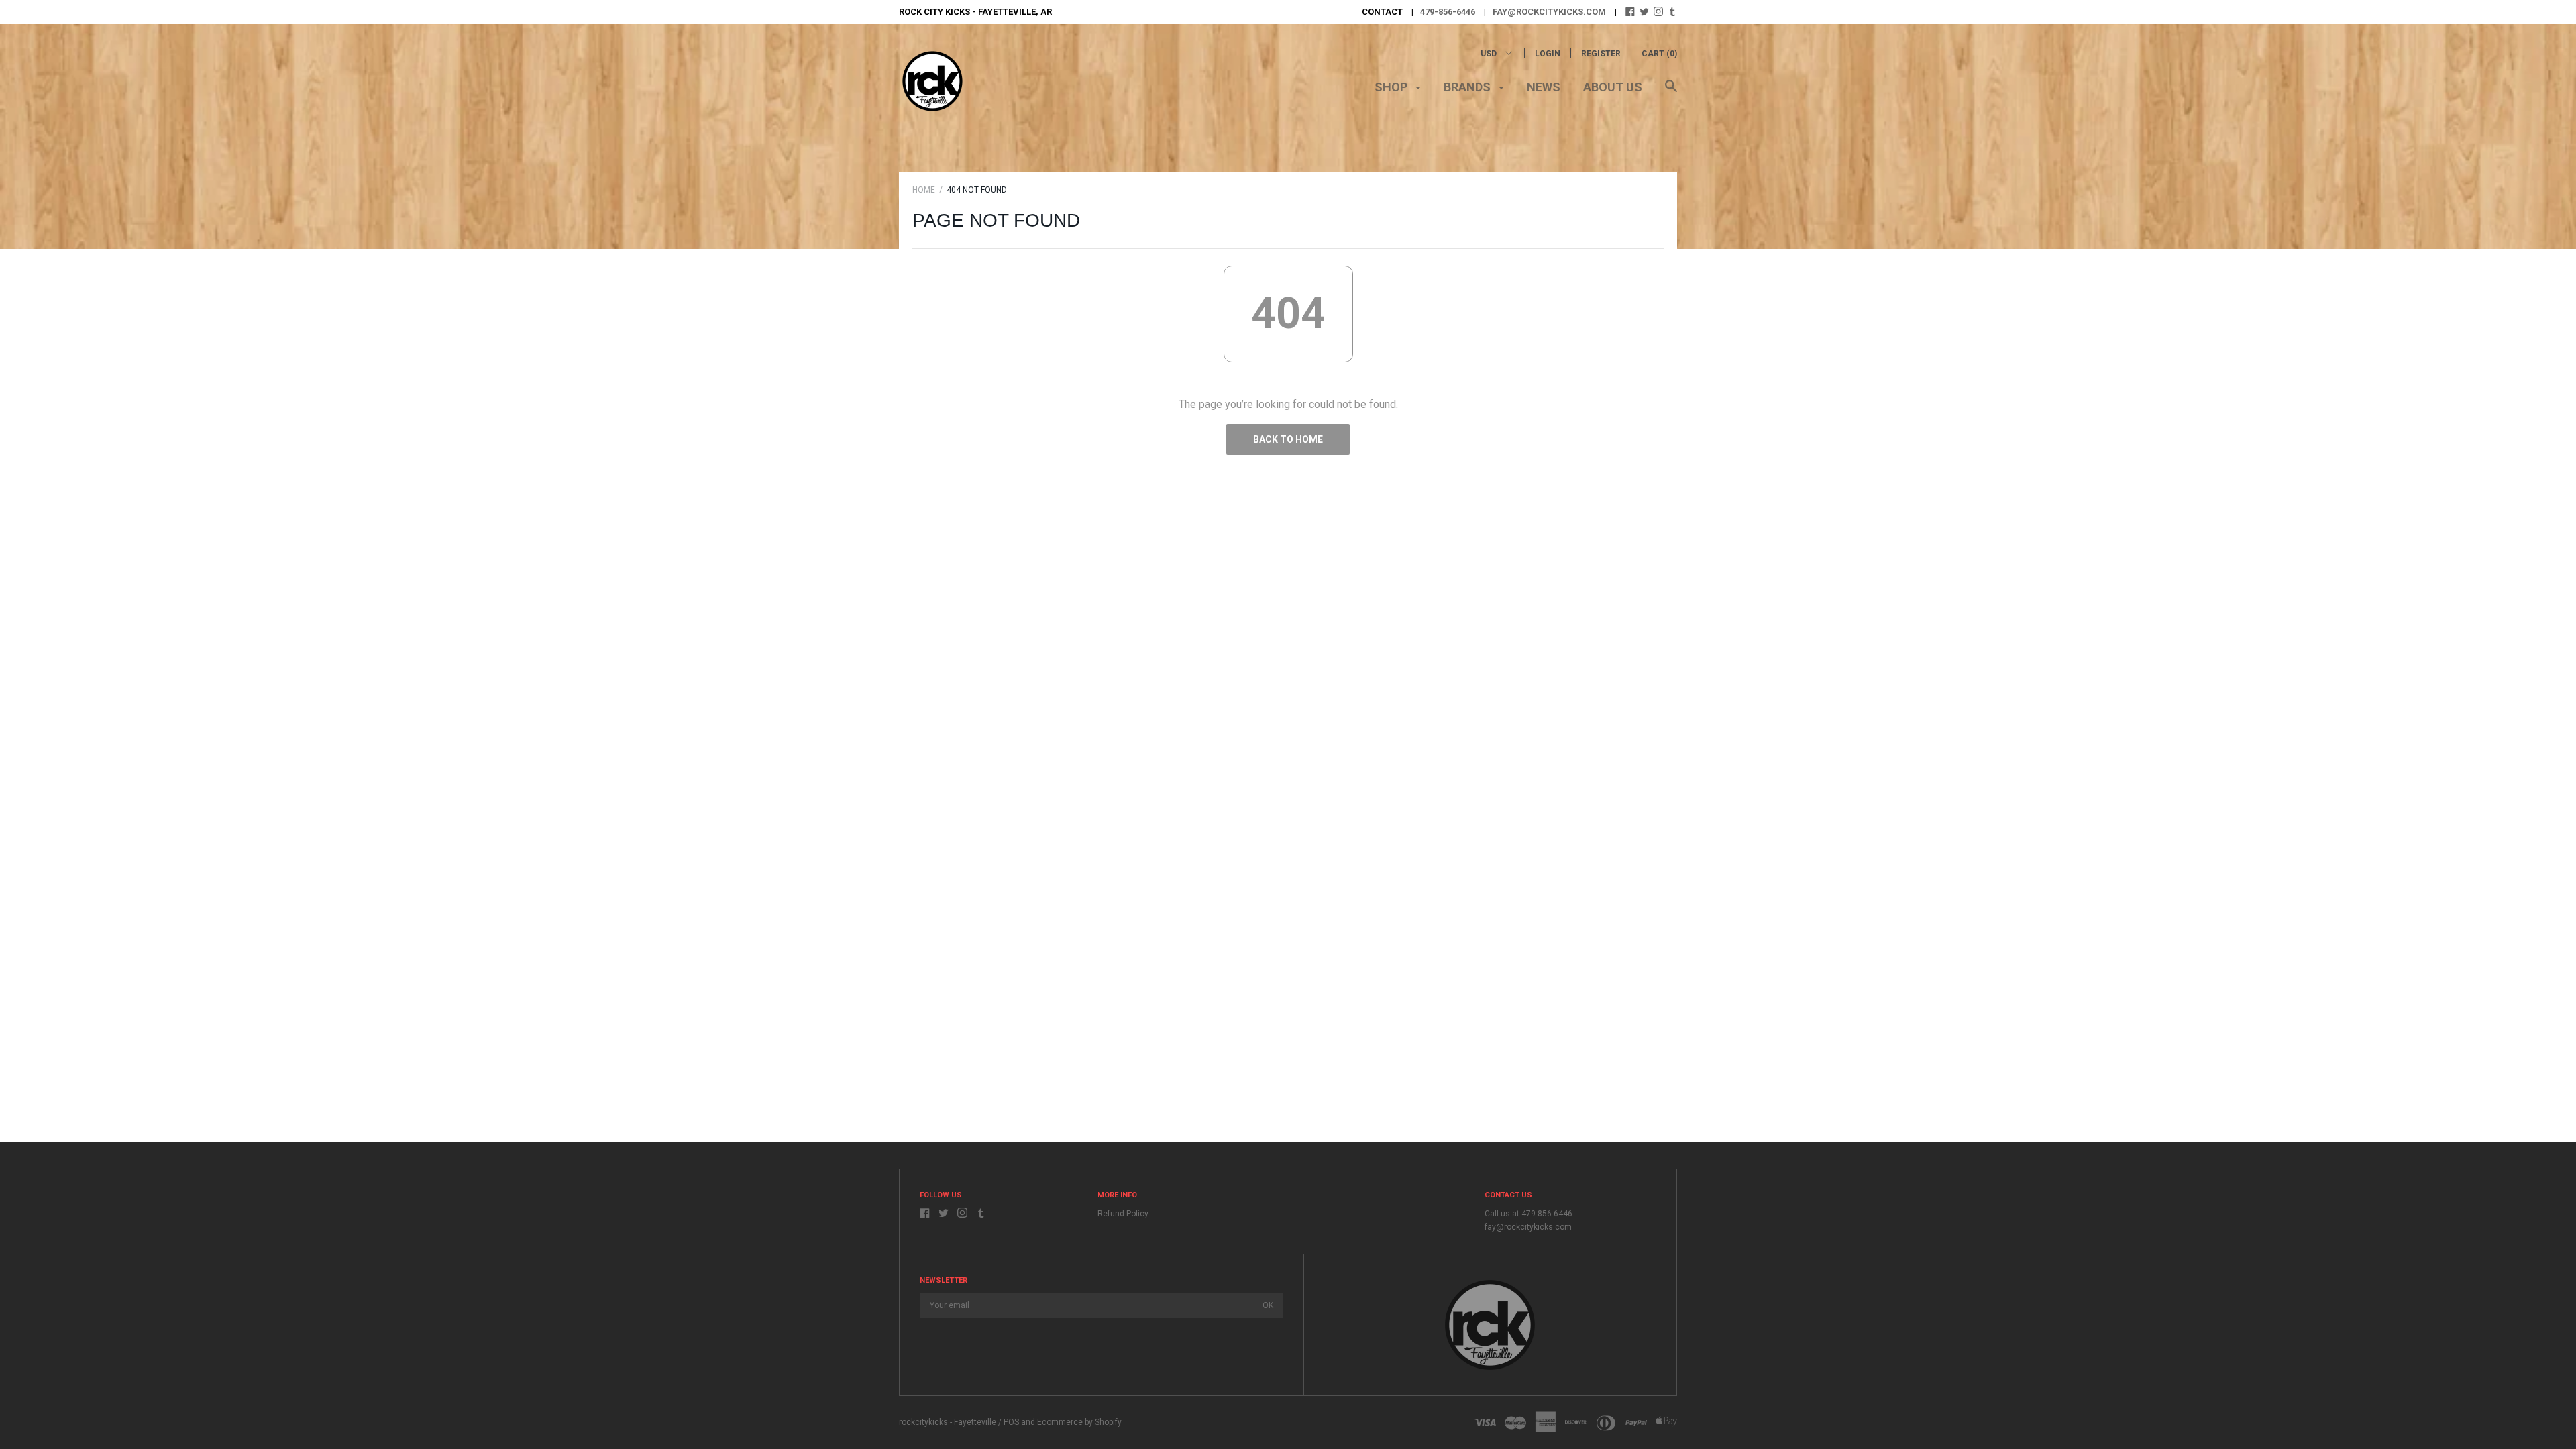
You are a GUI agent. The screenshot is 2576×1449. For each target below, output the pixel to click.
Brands (1468, 87)
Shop (1392, 87)
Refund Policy (1123, 1214)
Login (1548, 54)
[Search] (1671, 93)
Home (924, 190)
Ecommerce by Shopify (1079, 1422)
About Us (1613, 87)
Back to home (1288, 439)
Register (1601, 54)
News (1544, 87)
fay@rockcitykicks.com (1549, 12)
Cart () (1659, 54)
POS (1011, 1422)
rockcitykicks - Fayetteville (948, 1422)
